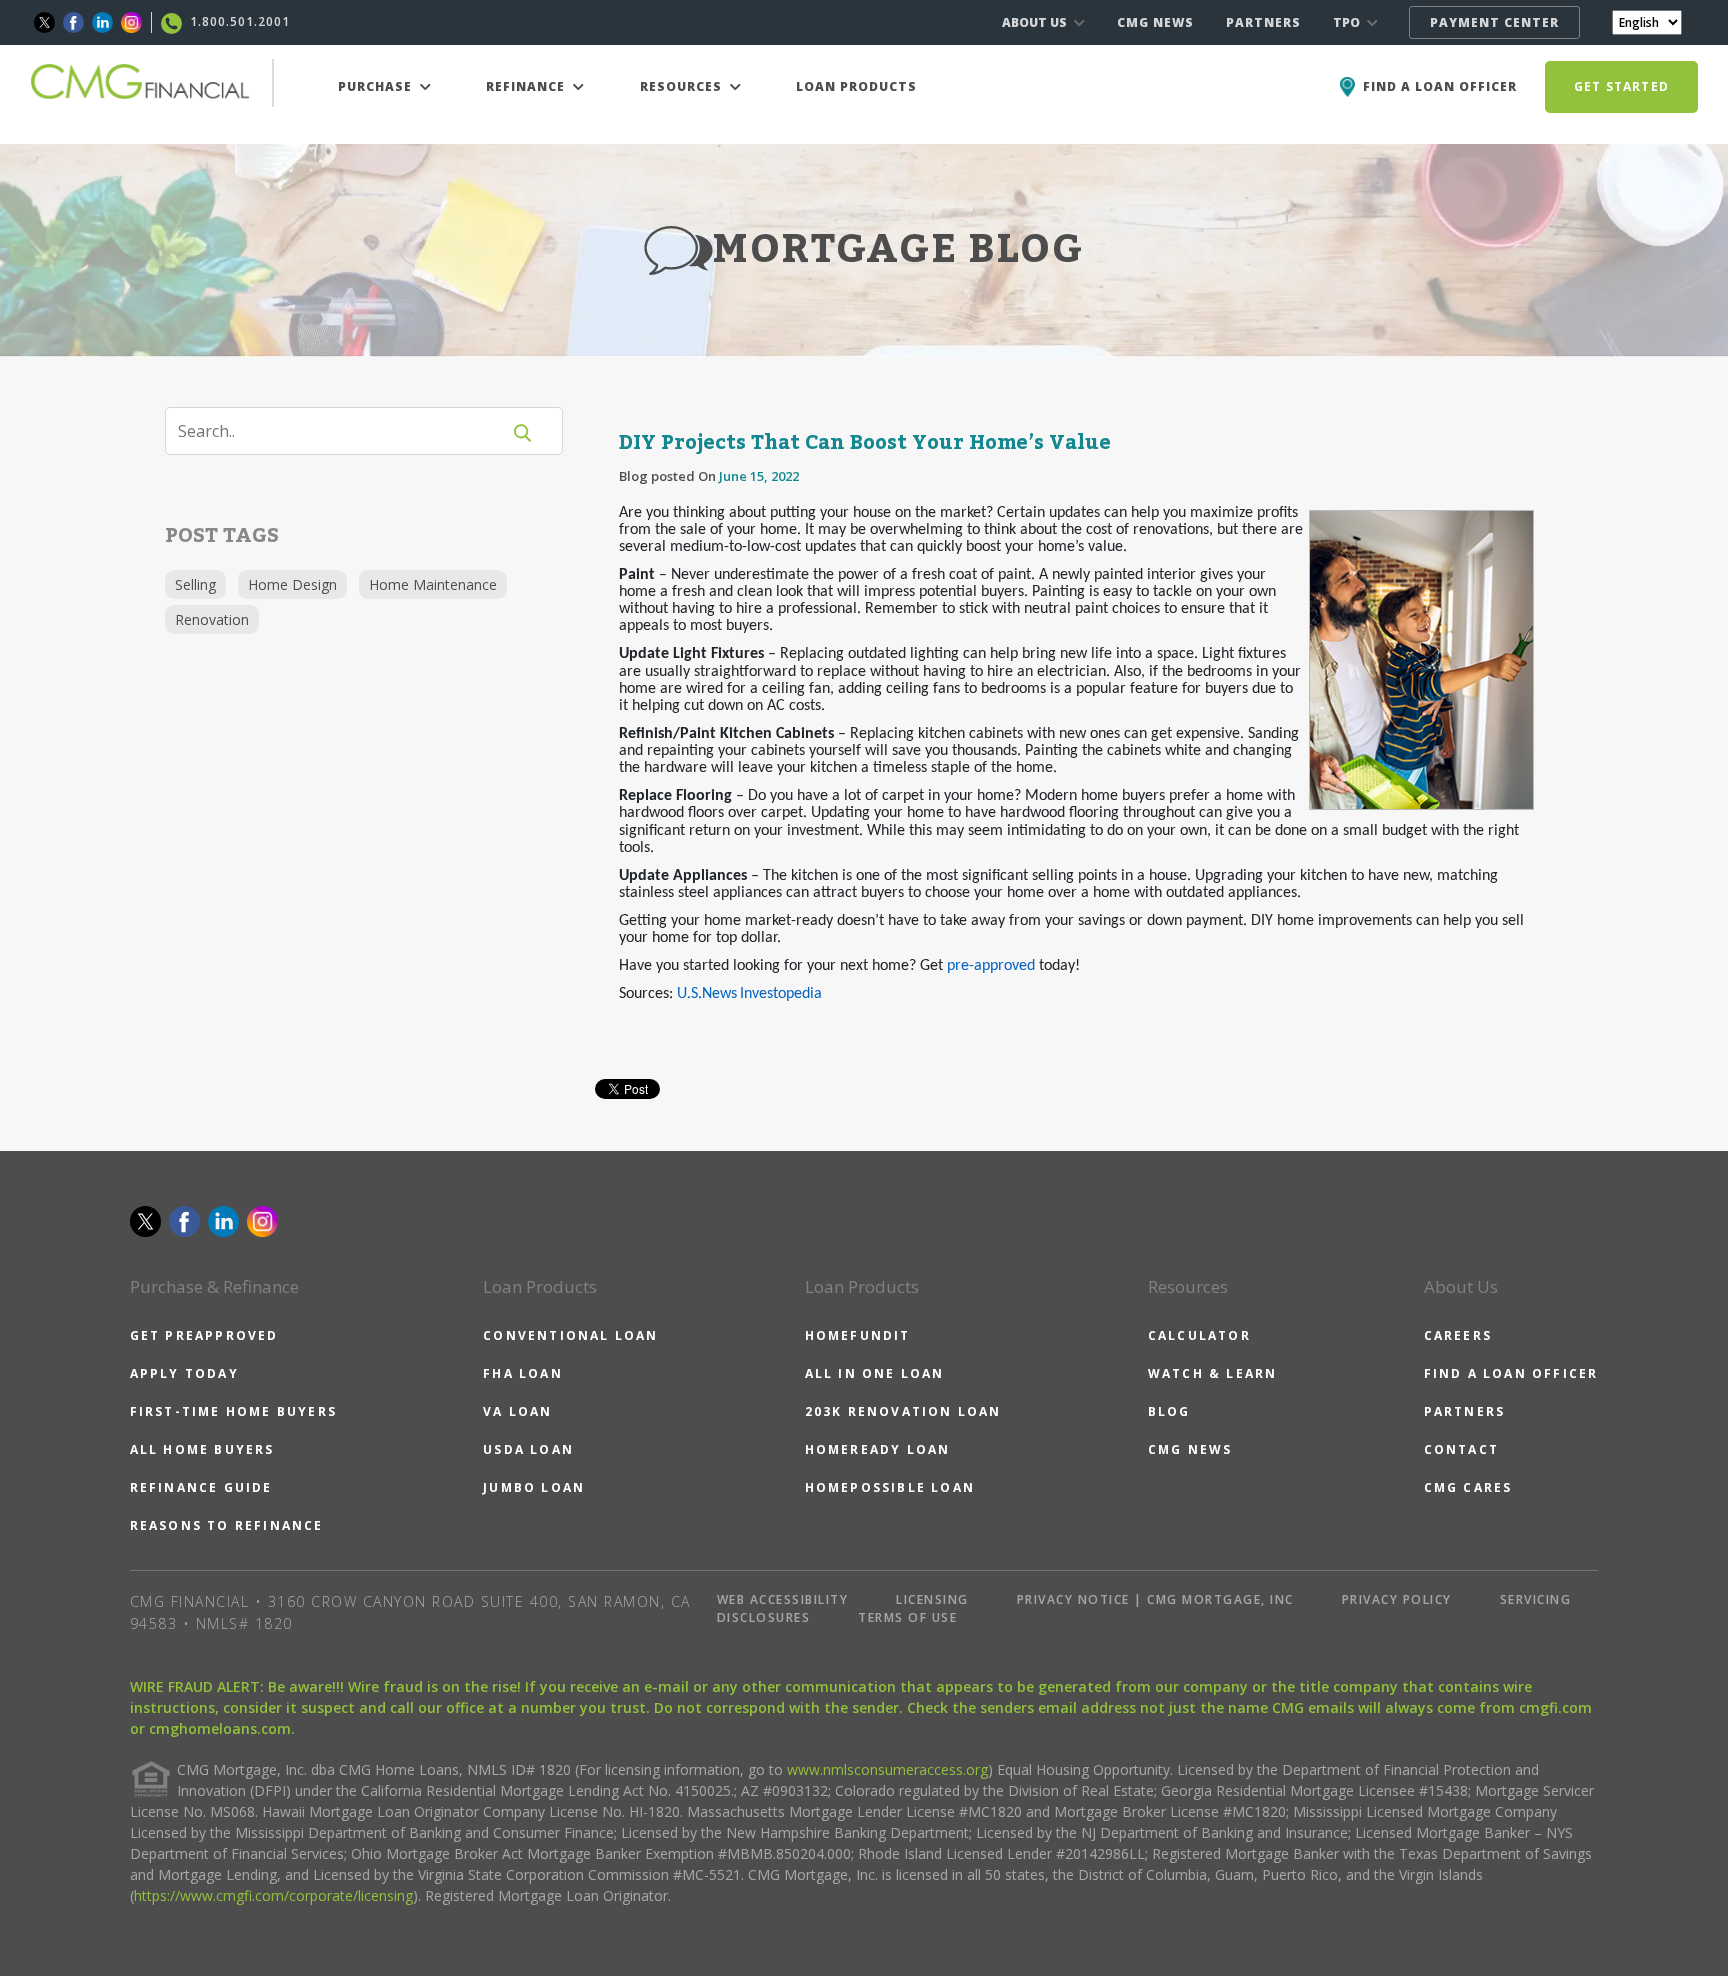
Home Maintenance (433, 584)
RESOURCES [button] (683, 86)
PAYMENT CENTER (1494, 22)
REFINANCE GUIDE (201, 1487)
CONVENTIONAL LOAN (570, 1335)
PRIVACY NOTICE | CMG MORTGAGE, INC (1155, 1599)
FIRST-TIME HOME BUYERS (233, 1411)
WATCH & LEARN (1213, 1373)
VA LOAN (517, 1411)
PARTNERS (1263, 22)
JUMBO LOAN (534, 1487)
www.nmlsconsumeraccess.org (887, 1769)
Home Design (292, 584)
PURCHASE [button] (377, 86)
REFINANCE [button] (527, 86)
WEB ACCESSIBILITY (783, 1599)
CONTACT (1461, 1449)
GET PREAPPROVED (204, 1335)
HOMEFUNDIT (858, 1335)
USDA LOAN (528, 1449)
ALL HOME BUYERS (202, 1449)
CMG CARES (1468, 1487)
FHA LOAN (523, 1373)
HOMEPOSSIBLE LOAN (890, 1487)
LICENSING (932, 1599)
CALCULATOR (1199, 1335)
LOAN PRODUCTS (856, 86)
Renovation (212, 619)
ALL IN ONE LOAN (875, 1373)
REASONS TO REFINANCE (227, 1525)
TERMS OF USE (907, 1617)
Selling (195, 584)
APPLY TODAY (184, 1373)
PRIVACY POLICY (1397, 1599)
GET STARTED (1621, 86)
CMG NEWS (1155, 22)
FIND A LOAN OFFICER (1511, 1373)
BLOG (1169, 1411)
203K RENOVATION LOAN (903, 1411)
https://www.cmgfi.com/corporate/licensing (273, 1895)
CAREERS (1458, 1335)
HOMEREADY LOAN (878, 1449)
